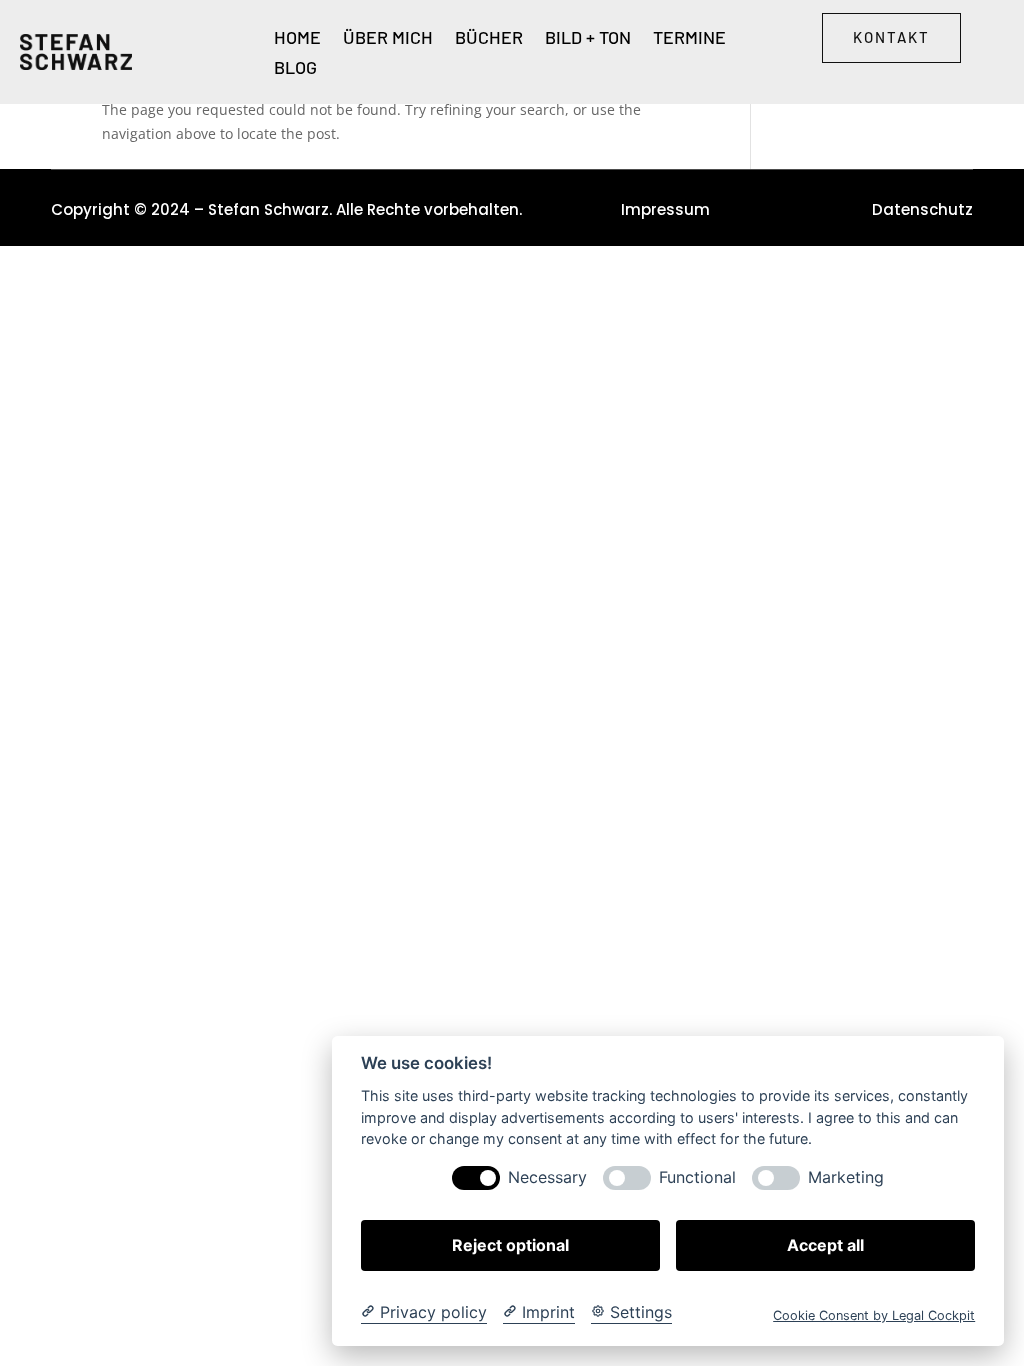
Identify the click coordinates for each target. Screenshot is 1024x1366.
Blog (295, 69)
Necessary (547, 1177)
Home (297, 39)
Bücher (489, 39)
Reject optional (510, 1245)
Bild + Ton (588, 39)
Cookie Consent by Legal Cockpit (874, 1315)
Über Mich (388, 39)
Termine (689, 39)
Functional (697, 1177)
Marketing (846, 1177)
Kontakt (891, 37)
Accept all (825, 1245)
